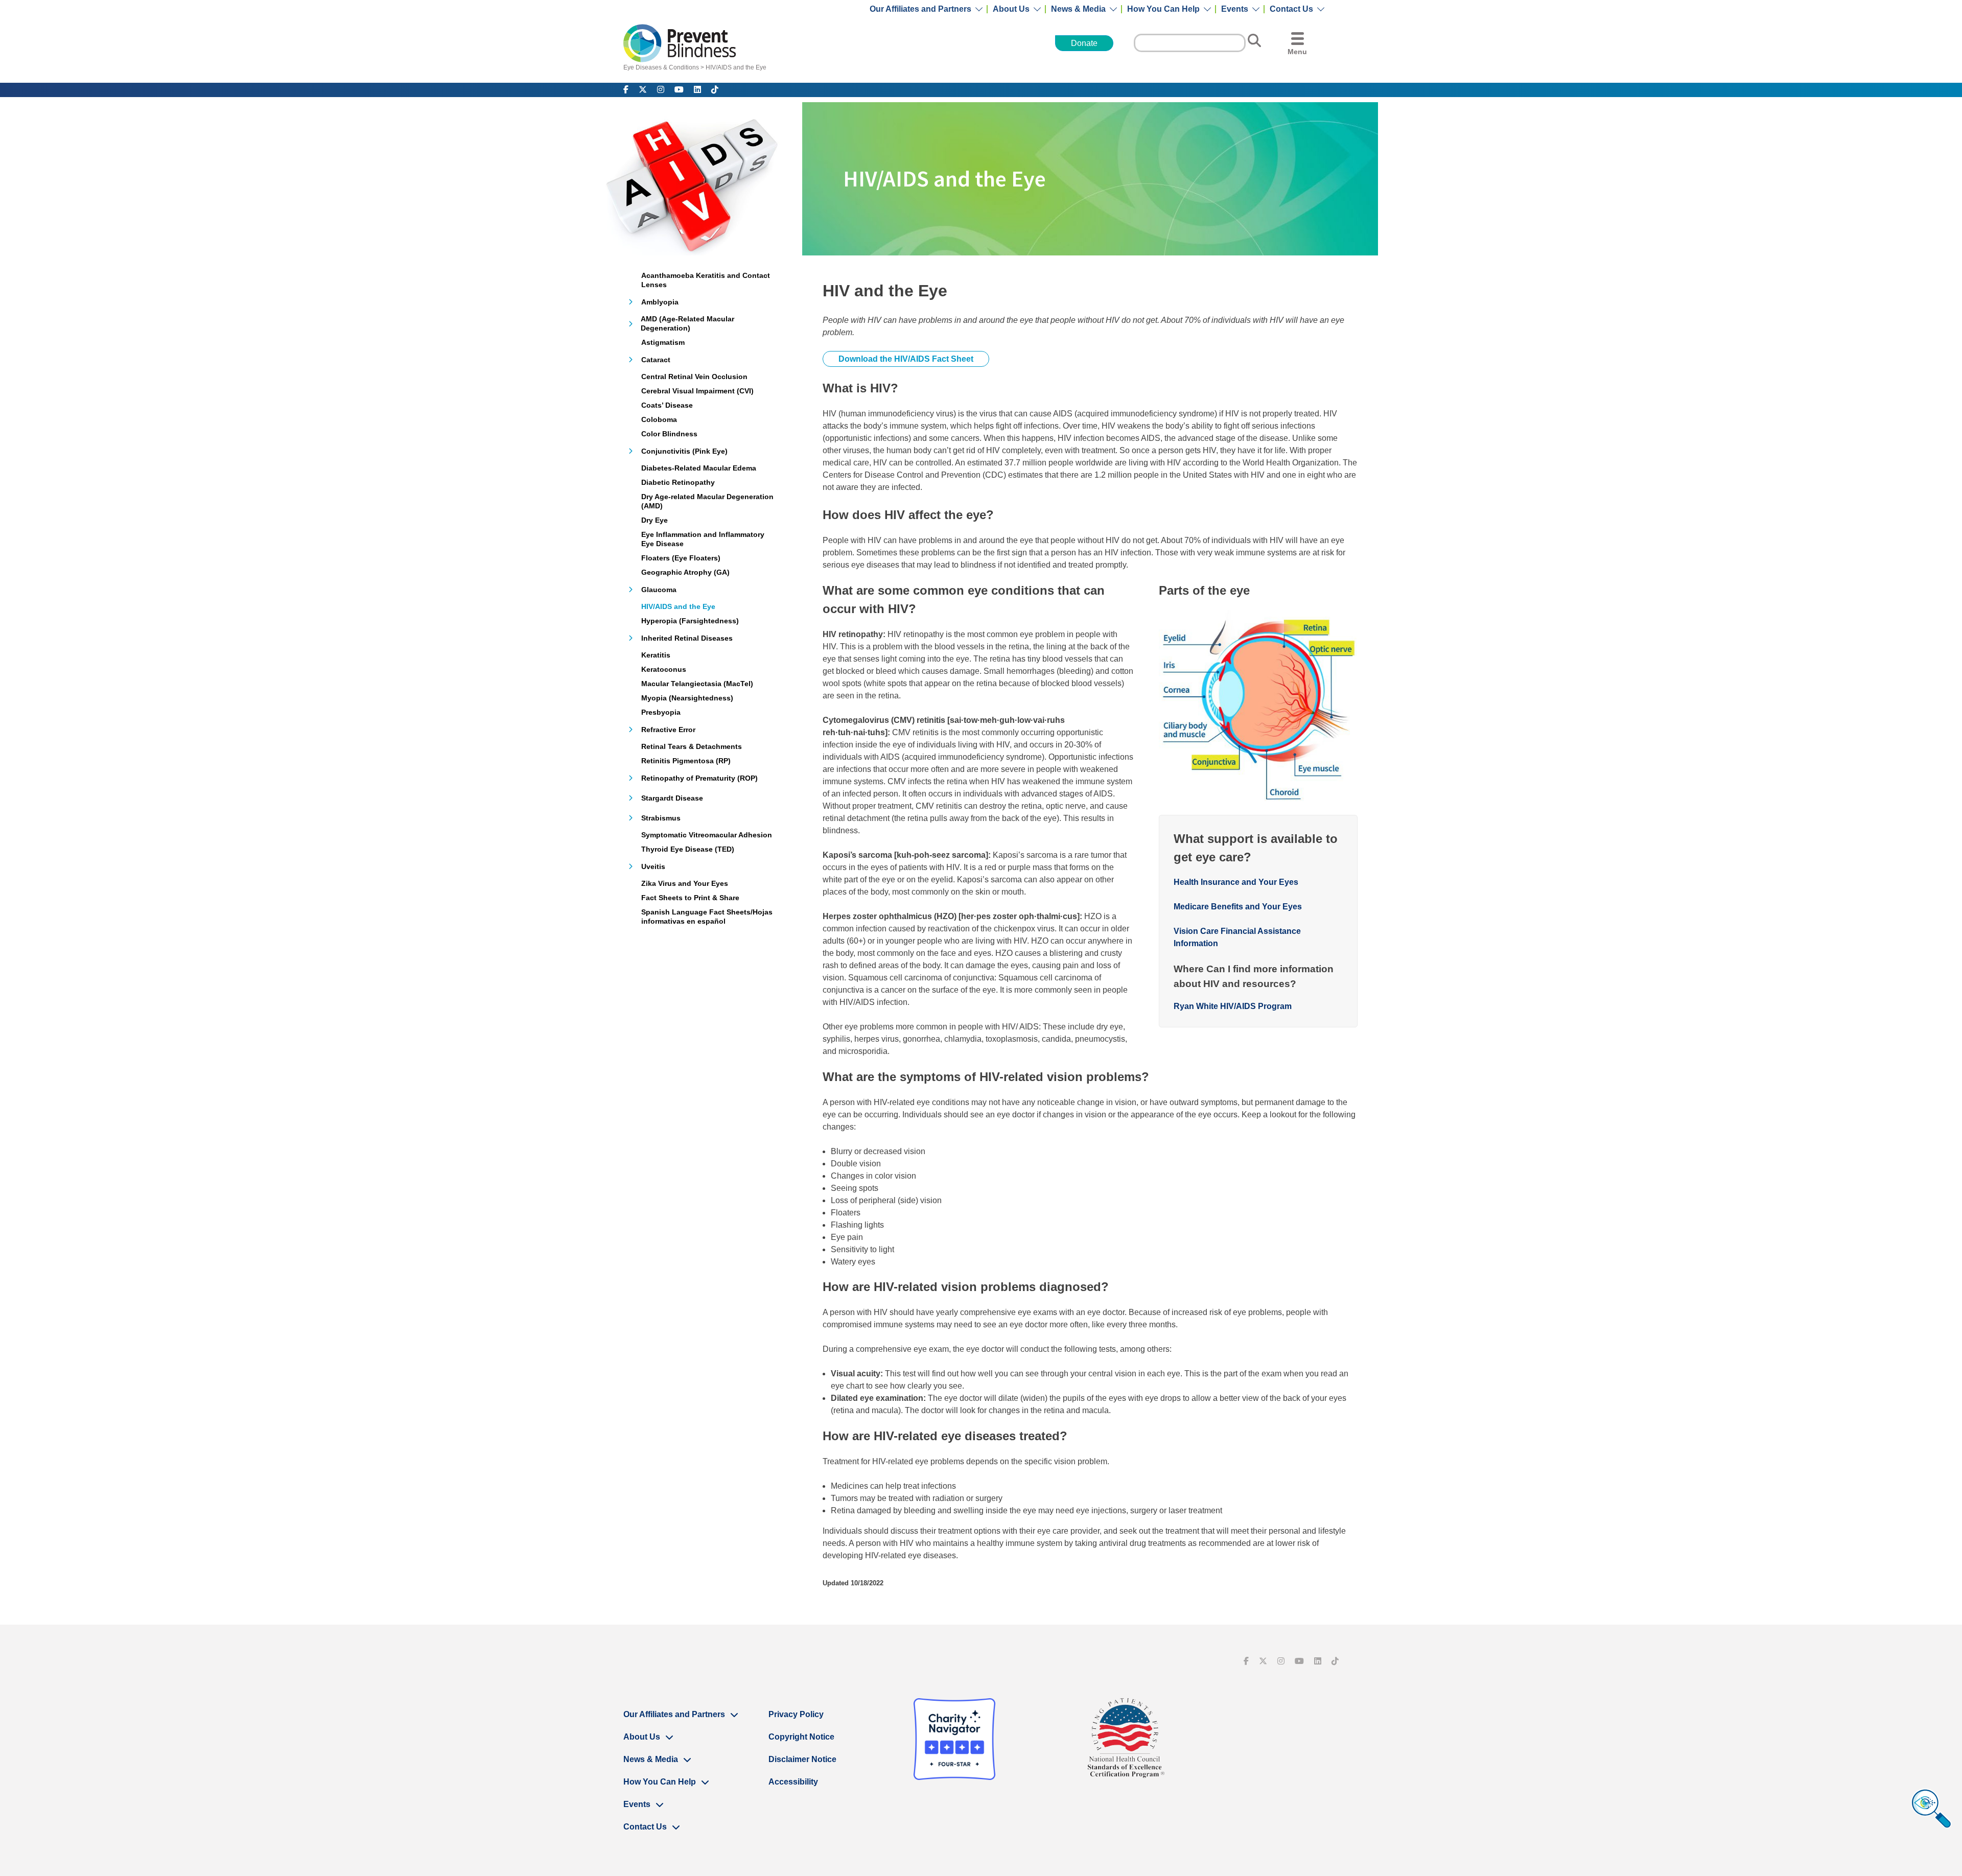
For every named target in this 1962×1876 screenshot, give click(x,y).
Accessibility (793, 1782)
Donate (1084, 43)
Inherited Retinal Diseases (687, 638)
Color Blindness (669, 434)
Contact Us (1291, 9)
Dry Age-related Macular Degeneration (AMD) (707, 501)
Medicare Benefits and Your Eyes (1238, 907)
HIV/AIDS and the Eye (736, 67)
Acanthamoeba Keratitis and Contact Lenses (706, 280)
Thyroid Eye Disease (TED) (688, 849)
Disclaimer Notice (802, 1759)
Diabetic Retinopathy (678, 482)
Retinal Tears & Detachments (692, 746)
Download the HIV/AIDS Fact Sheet (906, 359)
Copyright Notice (801, 1737)
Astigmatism (663, 342)
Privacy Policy (796, 1714)
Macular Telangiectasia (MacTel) (697, 684)
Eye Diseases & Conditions (661, 67)
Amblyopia (660, 302)
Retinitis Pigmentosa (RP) (686, 761)
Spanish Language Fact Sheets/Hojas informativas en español (707, 917)
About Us (1011, 9)
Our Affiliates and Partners (920, 9)
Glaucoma (659, 590)
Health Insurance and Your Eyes (1236, 882)
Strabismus (661, 818)
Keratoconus (664, 669)
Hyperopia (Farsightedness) (690, 621)
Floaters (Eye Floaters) (681, 558)
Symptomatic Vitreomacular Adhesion (707, 835)
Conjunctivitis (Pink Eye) (684, 451)
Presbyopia (661, 712)
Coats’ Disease (667, 405)
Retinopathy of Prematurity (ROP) (699, 778)
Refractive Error (668, 730)
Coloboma (659, 419)
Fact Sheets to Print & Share (690, 898)
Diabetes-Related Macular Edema (699, 468)
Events (1235, 9)
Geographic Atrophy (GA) (685, 572)
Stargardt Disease (672, 798)
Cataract (656, 360)
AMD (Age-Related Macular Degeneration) (687, 323)
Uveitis (653, 866)
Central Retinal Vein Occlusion (694, 377)
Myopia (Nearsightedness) (687, 698)
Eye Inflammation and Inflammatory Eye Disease (703, 539)
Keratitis (656, 655)
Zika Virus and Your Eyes (685, 883)
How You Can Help (1163, 9)
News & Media (1078, 9)
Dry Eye (655, 520)
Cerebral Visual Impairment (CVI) (697, 391)
